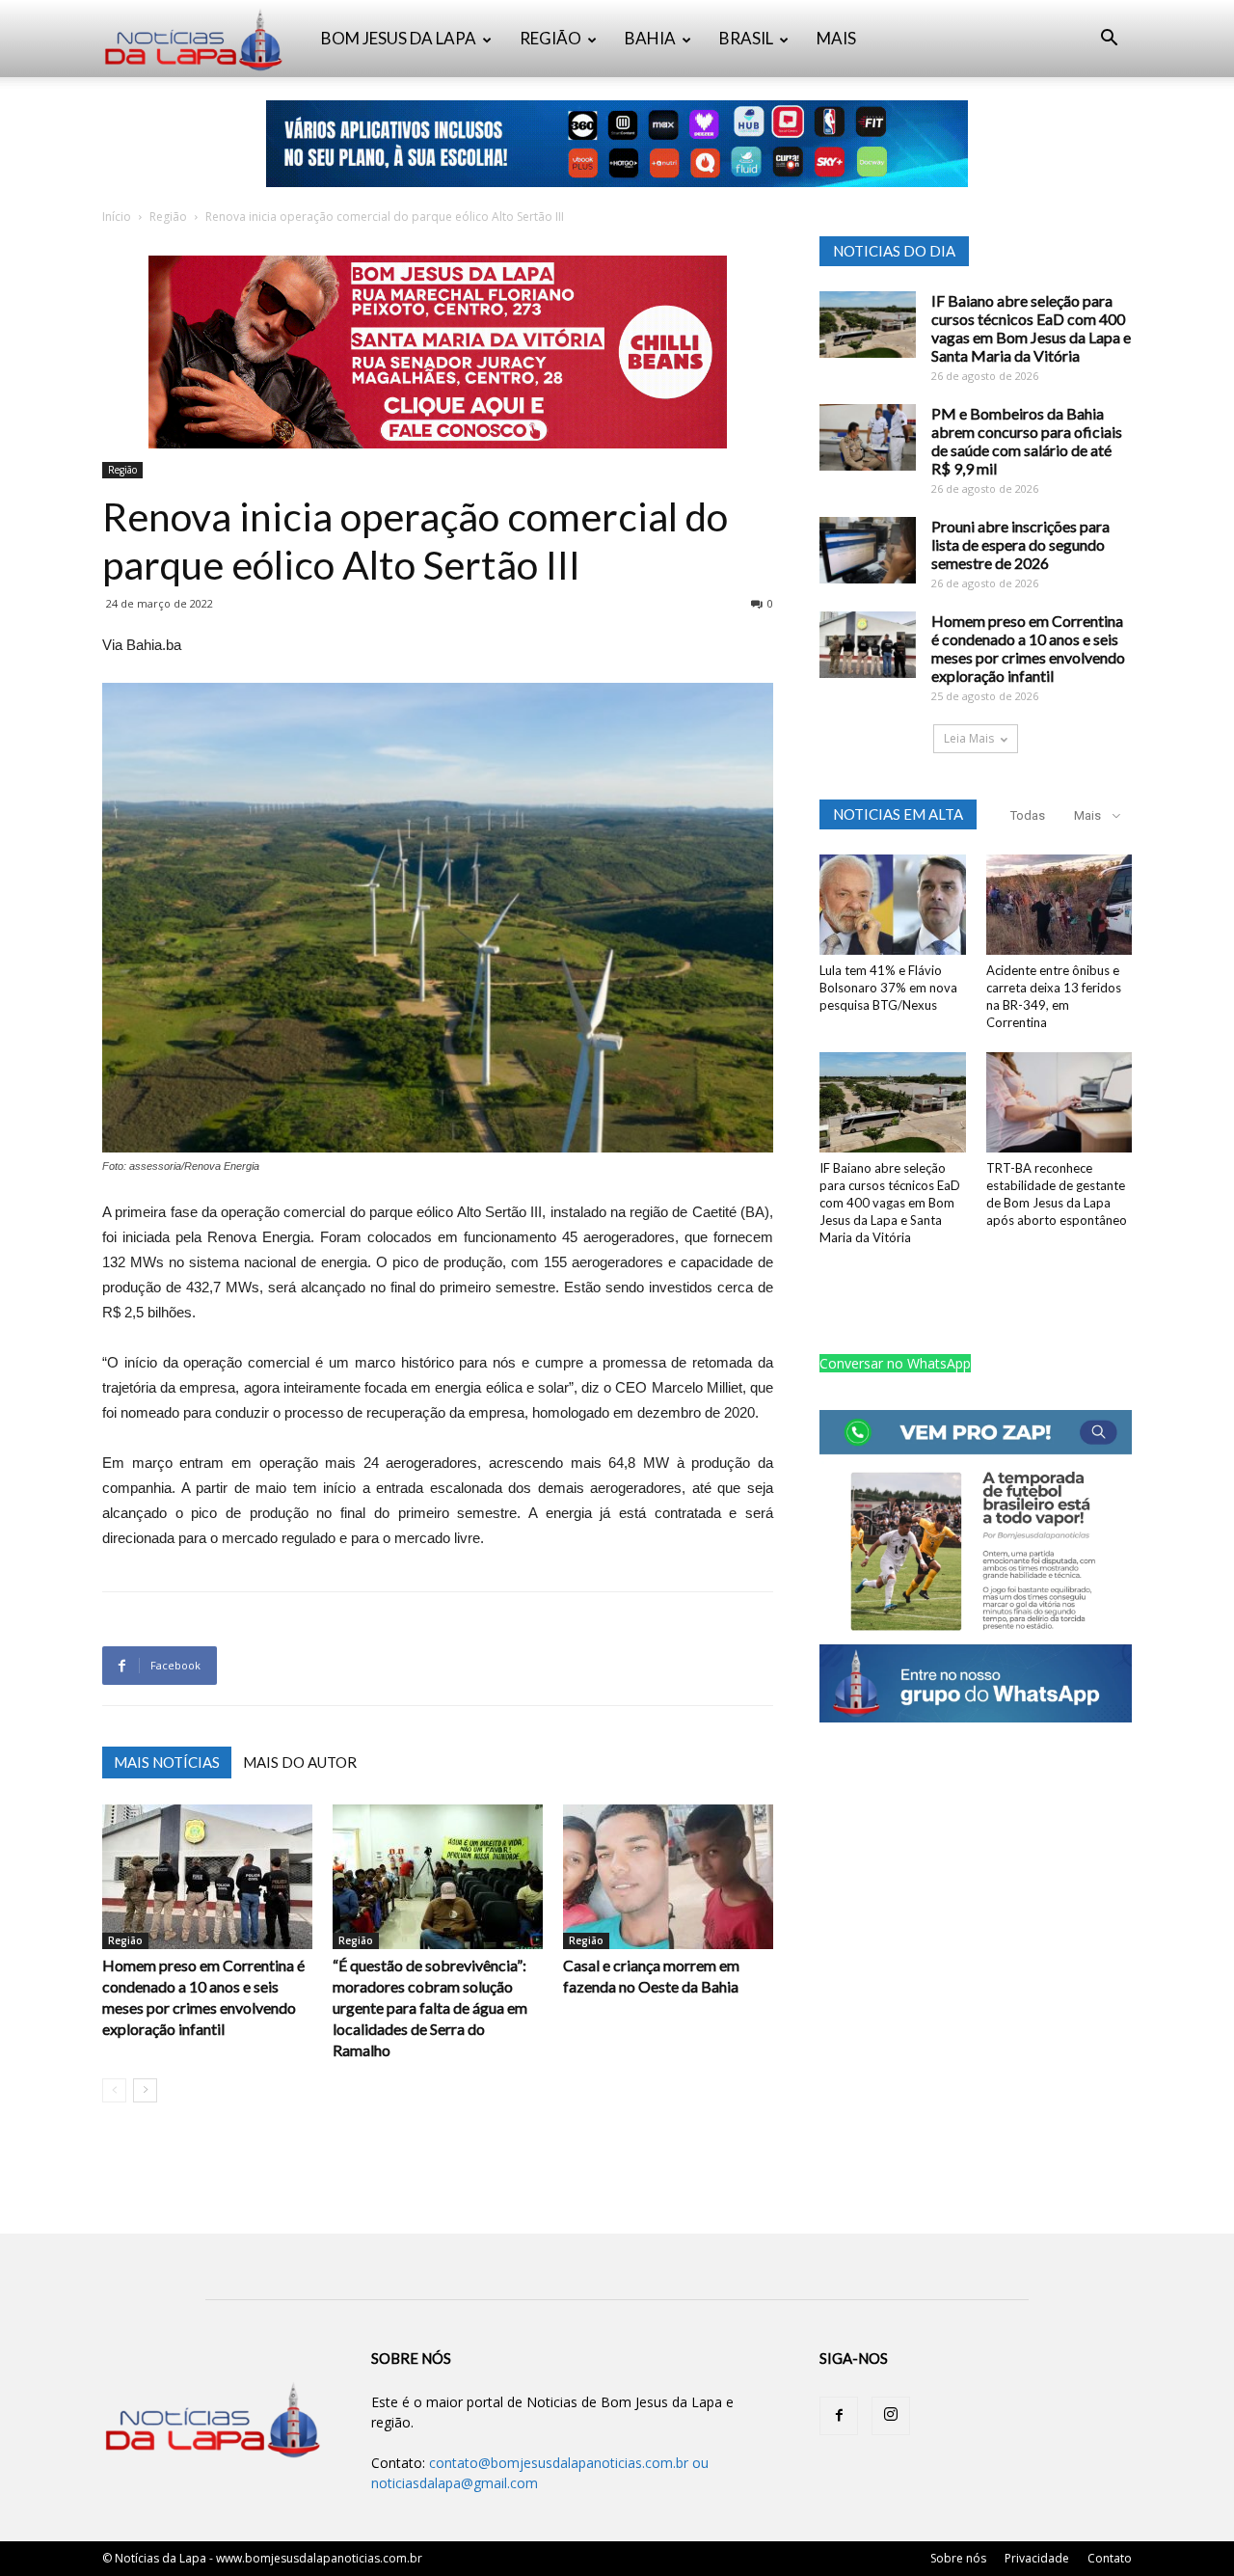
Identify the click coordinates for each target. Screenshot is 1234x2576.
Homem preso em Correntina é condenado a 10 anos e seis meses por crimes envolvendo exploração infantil (1028, 648)
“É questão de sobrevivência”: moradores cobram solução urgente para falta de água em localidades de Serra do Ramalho (430, 2007)
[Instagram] (891, 2416)
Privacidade (1037, 2558)
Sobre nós (958, 2558)
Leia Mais (969, 738)
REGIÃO (550, 38)
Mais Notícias (167, 1762)
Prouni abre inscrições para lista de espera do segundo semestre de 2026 (1020, 544)
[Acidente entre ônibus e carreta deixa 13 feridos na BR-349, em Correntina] (1060, 905)
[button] (1109, 40)
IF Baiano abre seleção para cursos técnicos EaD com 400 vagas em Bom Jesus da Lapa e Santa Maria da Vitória (1031, 328)
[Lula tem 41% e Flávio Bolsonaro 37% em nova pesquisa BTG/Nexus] (893, 905)
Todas (1028, 815)
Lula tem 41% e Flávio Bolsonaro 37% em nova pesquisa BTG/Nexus (888, 988)
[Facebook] (839, 2416)
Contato (1110, 2558)
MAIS (836, 38)
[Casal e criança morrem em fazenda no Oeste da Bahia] (668, 1877)
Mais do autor (300, 1762)
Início (117, 217)
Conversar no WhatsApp (895, 1363)
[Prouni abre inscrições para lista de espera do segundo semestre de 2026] (868, 550)
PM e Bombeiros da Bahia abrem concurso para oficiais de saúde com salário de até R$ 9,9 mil (1027, 441)
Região (168, 217)
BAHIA (650, 38)
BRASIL (746, 38)
